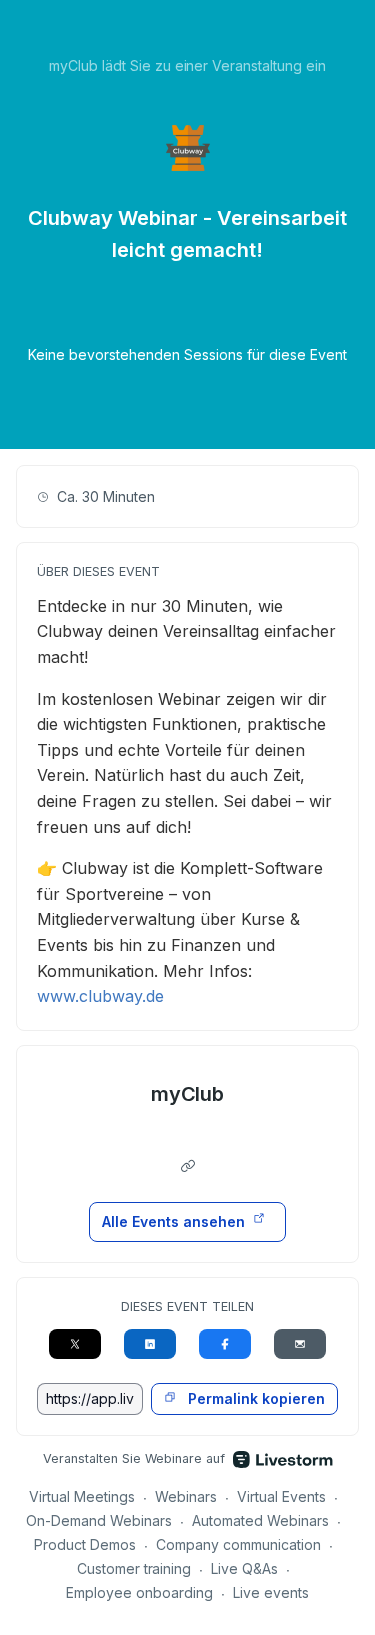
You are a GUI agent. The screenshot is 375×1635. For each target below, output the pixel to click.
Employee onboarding (139, 1592)
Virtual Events (281, 1496)
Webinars (186, 1496)
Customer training (134, 1568)
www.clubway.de (100, 996)
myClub (188, 1094)
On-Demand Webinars (99, 1520)
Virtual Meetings (82, 1496)
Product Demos (85, 1544)
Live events (271, 1592)
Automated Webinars (260, 1520)
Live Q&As (244, 1568)
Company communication (238, 1544)
